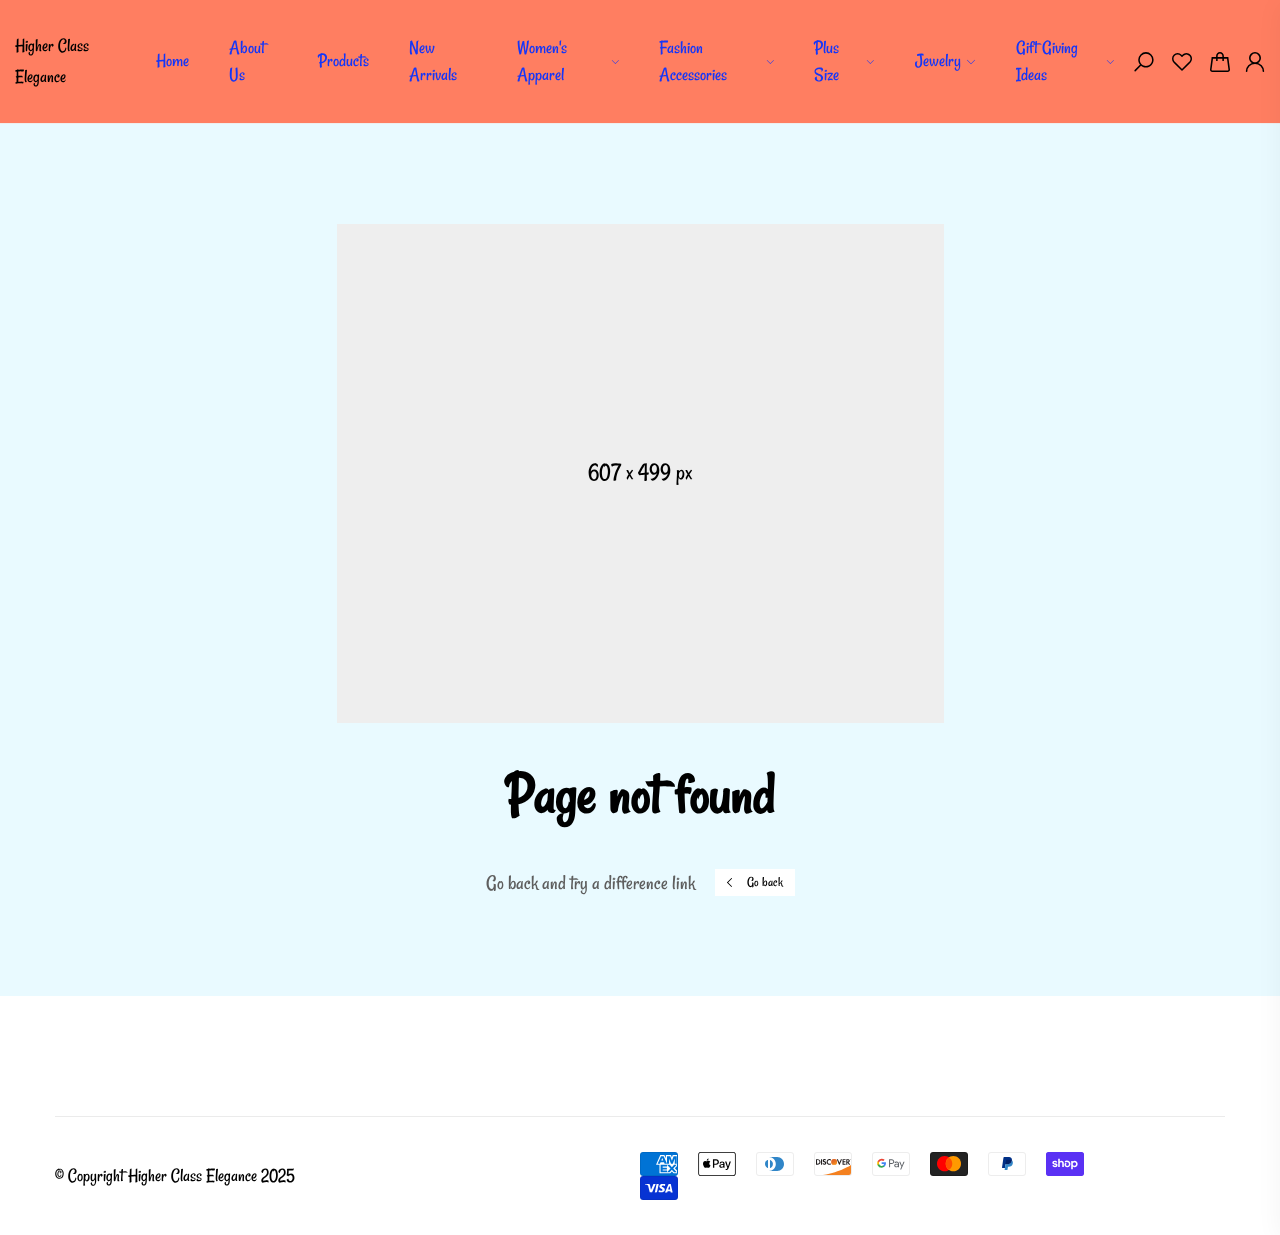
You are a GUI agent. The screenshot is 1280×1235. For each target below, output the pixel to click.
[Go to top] (1200, 1155)
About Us (247, 61)
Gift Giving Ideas (1047, 61)
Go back (765, 882)
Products (343, 60)
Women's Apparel (542, 61)
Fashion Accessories (693, 61)
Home (172, 60)
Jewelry (938, 60)
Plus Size (826, 61)
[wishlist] (1182, 62)
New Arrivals (433, 61)
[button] (1144, 62)
